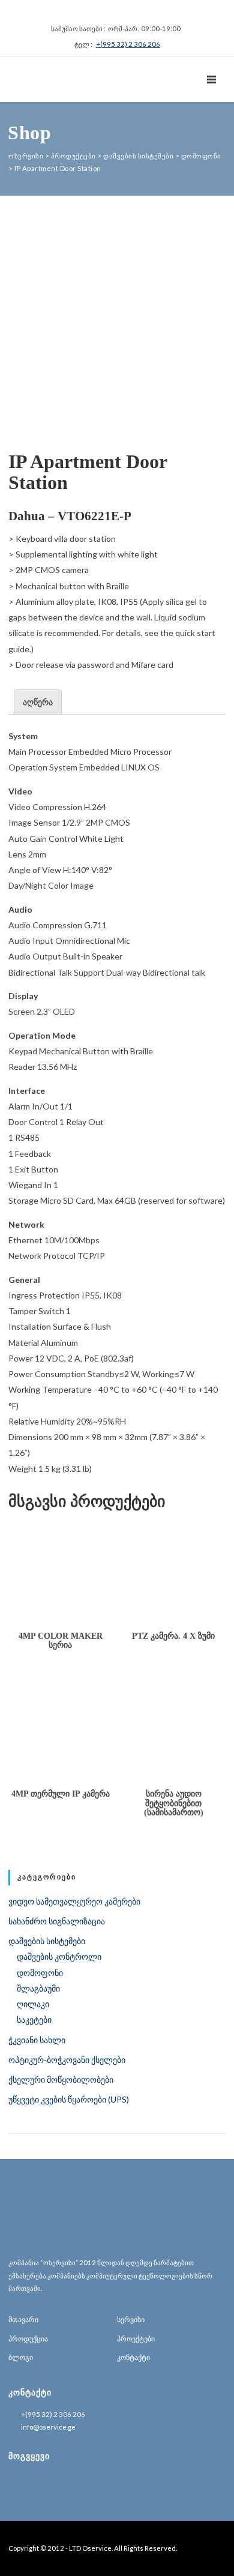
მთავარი (23, 2319)
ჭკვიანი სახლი (37, 2040)
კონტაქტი (133, 2357)
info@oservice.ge (48, 2427)
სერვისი (131, 2319)
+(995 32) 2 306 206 (128, 44)
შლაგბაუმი (38, 1988)
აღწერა (38, 702)
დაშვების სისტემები (47, 1941)
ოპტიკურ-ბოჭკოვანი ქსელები (67, 2060)
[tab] (38, 702)
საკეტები (34, 2019)
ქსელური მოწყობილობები (61, 2079)
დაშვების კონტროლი (59, 1956)
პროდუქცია (28, 2339)
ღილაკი (33, 2004)
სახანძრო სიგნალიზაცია (57, 1921)
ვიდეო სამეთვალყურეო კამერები (74, 1901)
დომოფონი (40, 1973)
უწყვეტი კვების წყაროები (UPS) (69, 2099)
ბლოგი (21, 2357)
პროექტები (136, 2339)
